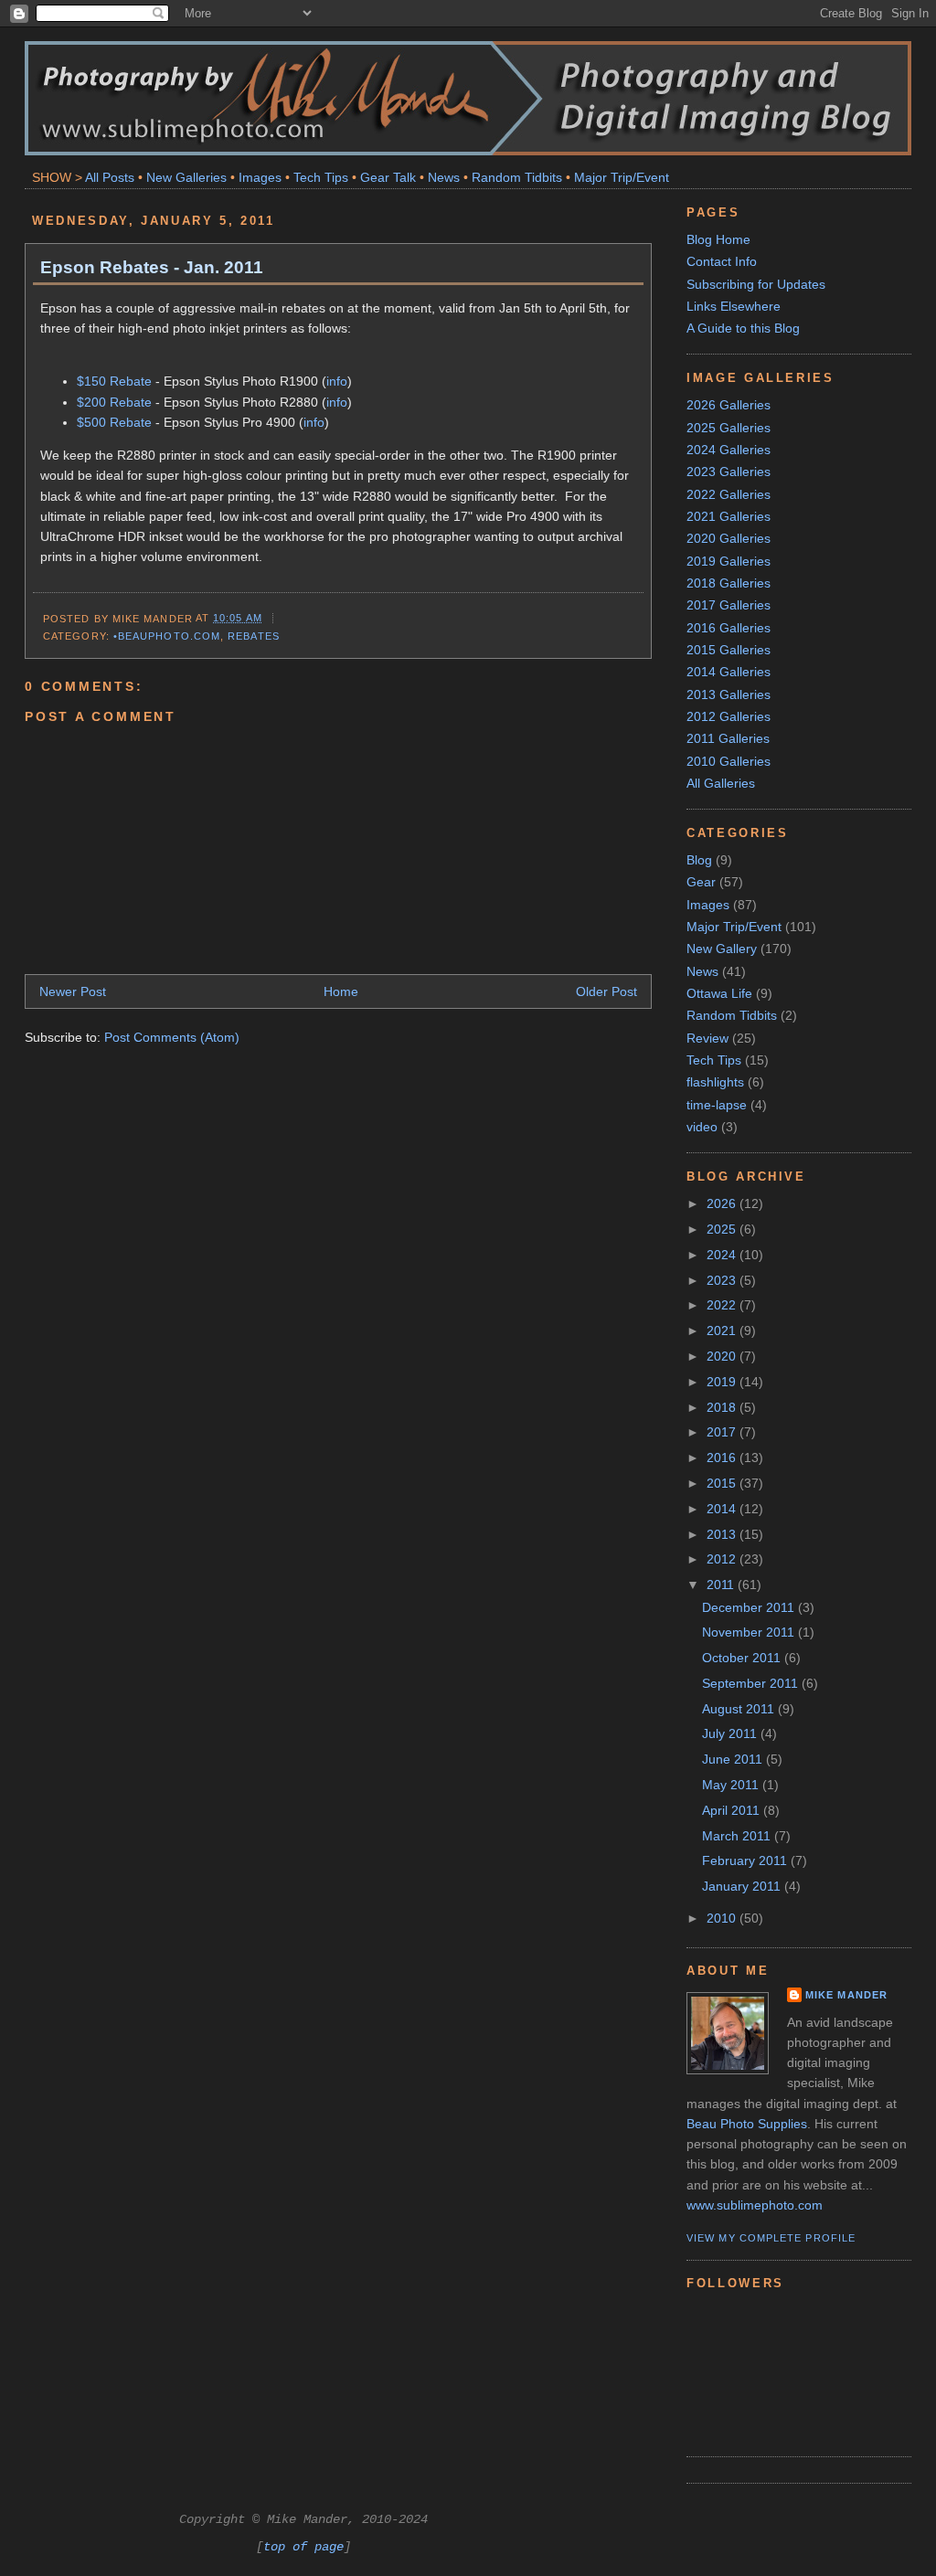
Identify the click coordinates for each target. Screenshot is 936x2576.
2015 (723, 1483)
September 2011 (752, 1683)
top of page (303, 2547)
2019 (723, 1382)
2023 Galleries (729, 472)
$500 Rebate (114, 422)
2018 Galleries (729, 583)
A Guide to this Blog (743, 328)
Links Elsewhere (734, 306)
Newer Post (73, 991)
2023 (723, 1280)
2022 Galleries (729, 494)
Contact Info (722, 261)
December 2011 (750, 1607)
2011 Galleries (728, 738)
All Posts (110, 177)
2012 (723, 1559)
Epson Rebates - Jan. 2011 (152, 267)
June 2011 (734, 1759)
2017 (723, 1432)
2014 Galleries (729, 672)
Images (260, 177)
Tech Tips (321, 177)
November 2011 (750, 1632)
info (337, 381)
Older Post (606, 991)
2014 (723, 1509)
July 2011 (731, 1733)
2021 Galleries (729, 516)
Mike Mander (846, 1995)
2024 (723, 1255)
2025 (723, 1229)
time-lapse (717, 1105)
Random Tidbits (517, 177)
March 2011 (738, 1836)
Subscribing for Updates (756, 284)
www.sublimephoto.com (755, 2205)
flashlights (715, 1082)
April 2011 (733, 1810)
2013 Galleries (729, 694)
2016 (723, 1458)
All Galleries (721, 783)
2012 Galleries (729, 716)
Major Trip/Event (622, 177)
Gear (701, 882)
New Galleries (186, 177)
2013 (723, 1534)
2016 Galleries (729, 628)
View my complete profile (771, 2238)
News (444, 177)
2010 (723, 1918)
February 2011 (746, 1860)
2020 (723, 1356)
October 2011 (743, 1658)
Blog (699, 860)
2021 (723, 1330)
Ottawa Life (719, 993)
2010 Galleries (729, 761)
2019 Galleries (729, 561)
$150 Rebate (114, 381)
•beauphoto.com (167, 636)
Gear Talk (388, 177)
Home (341, 991)
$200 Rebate (114, 402)
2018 (723, 1407)
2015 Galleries (729, 650)
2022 (723, 1305)
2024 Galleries (729, 450)
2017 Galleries (729, 605)
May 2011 (732, 1785)
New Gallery (722, 949)
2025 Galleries (729, 428)
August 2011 (740, 1709)
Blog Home (718, 239)
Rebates (254, 636)
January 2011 (743, 1886)
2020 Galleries (729, 538)
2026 (723, 1203)
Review (707, 1038)
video (702, 1127)
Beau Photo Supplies (747, 2124)
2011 (722, 1585)
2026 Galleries (729, 405)
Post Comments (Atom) (172, 1037)
